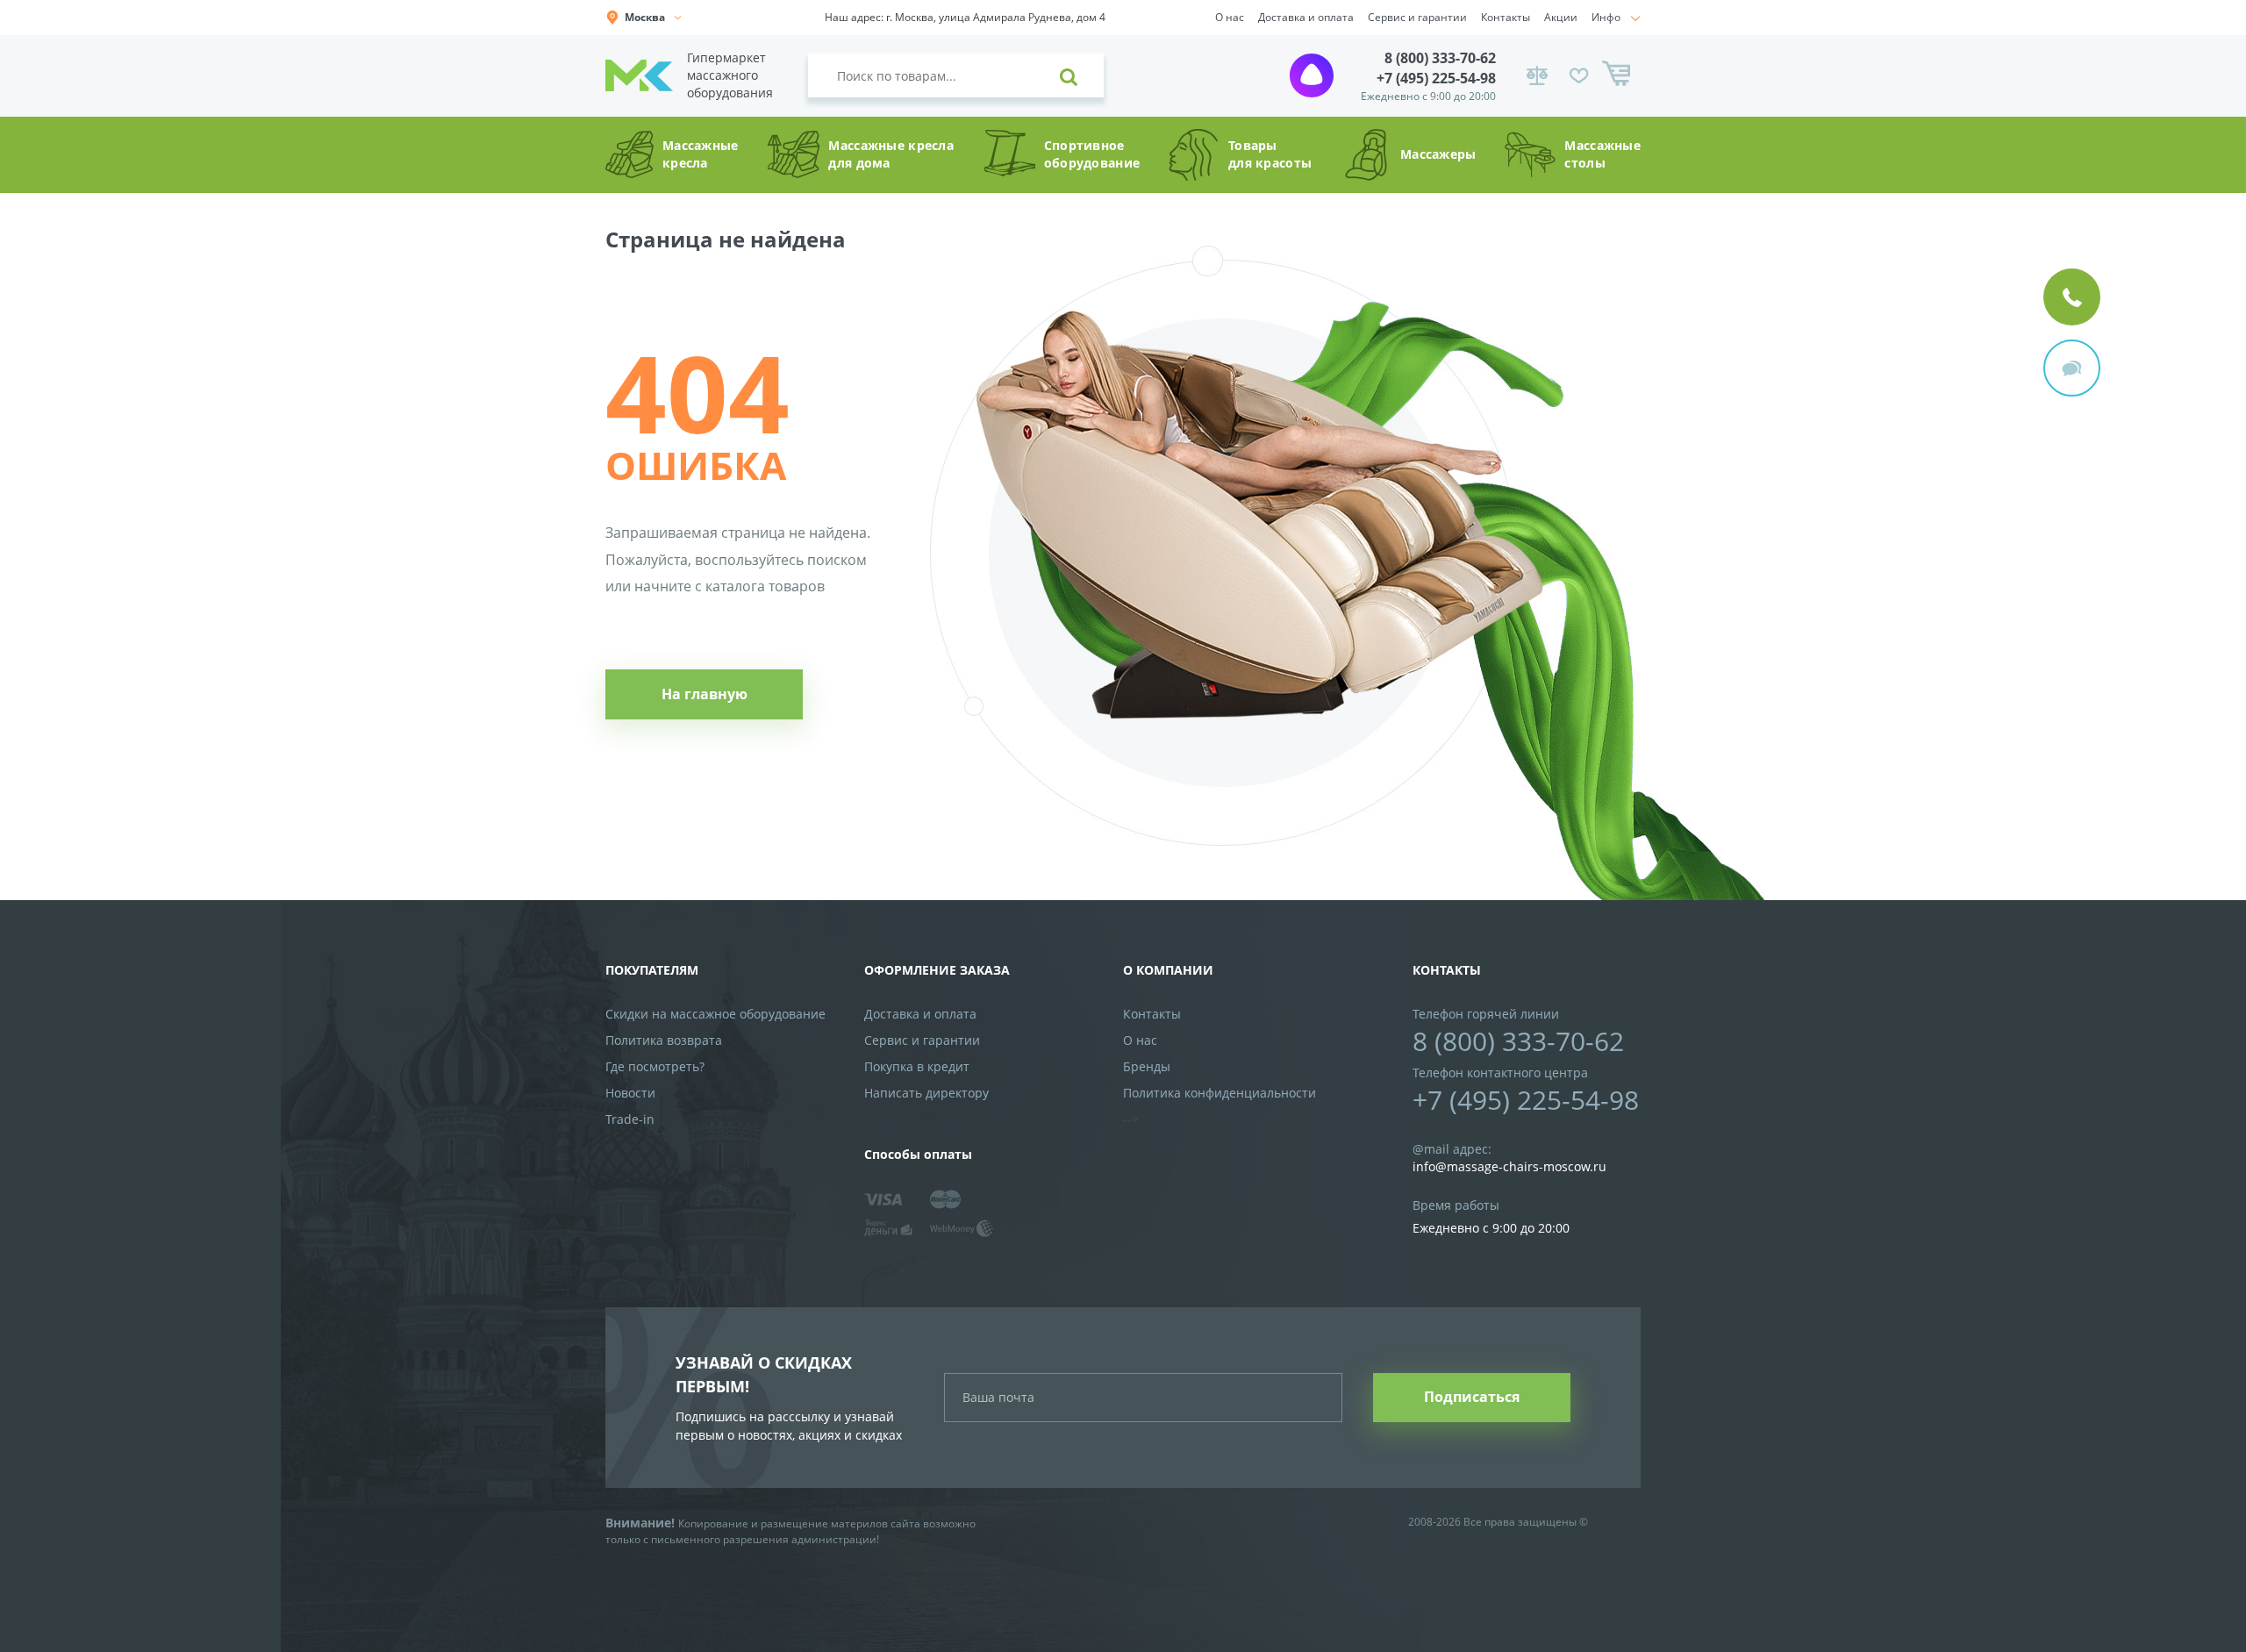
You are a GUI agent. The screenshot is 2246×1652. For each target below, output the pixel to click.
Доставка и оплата (1306, 17)
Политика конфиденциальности (1220, 1093)
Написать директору (926, 1093)
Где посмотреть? (655, 1066)
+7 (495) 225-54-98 (1436, 78)
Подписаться (1472, 1397)
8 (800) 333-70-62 (1440, 58)
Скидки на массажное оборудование (715, 1014)
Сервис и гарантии (1417, 17)
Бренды (1147, 1066)
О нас (1230, 17)
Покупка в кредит (917, 1066)
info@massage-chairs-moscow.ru (1509, 1166)
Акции (1561, 17)
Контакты (1506, 17)
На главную (705, 694)
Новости (630, 1093)
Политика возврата (664, 1040)
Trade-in (630, 1119)
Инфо (1606, 17)
